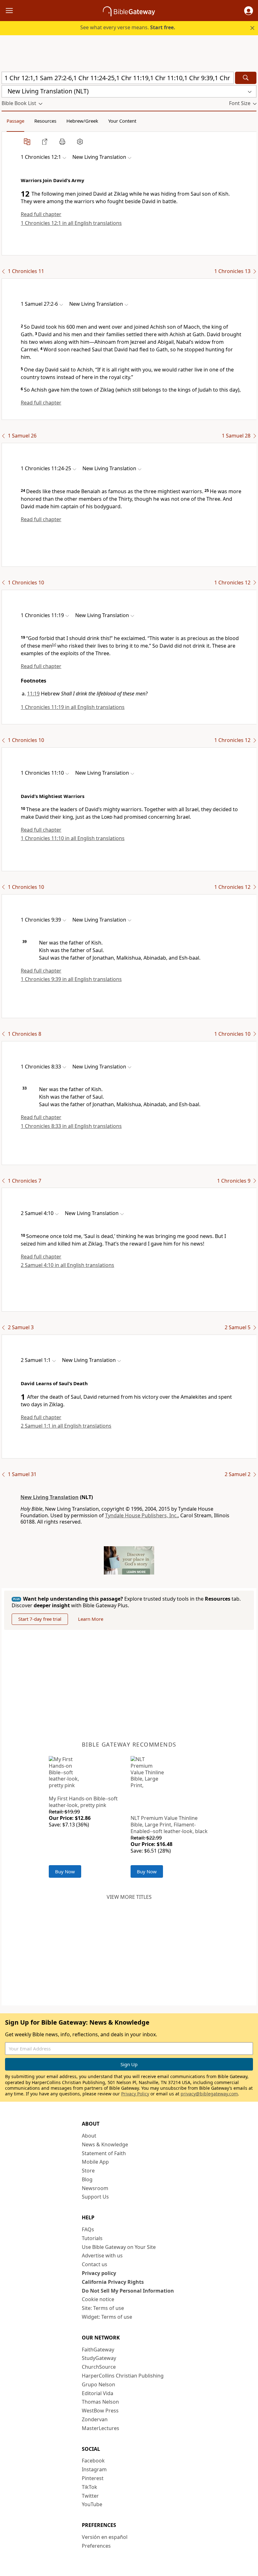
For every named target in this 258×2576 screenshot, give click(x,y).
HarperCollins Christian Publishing (123, 2376)
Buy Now (65, 1871)
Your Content (122, 121)
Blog (87, 2179)
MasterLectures (101, 2428)
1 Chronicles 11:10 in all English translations (73, 838)
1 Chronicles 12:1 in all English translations (71, 223)
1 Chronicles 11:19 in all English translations (73, 707)
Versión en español (105, 2537)
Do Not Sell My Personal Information (128, 2291)
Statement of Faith (104, 2153)
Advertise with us (102, 2255)
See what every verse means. (128, 27)
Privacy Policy (135, 2094)
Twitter (90, 2496)
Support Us (95, 2197)
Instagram (94, 2469)
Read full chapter (41, 214)
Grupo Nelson (98, 2384)
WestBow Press (100, 2411)
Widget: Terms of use (107, 2317)
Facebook (93, 2461)
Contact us (95, 2264)
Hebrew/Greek (82, 121)
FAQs (88, 2229)
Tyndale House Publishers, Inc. (141, 1515)
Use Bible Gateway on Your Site (119, 2247)
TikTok (90, 2487)
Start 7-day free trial (40, 1619)
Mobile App (95, 2162)
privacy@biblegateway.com (209, 2094)
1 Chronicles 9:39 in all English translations (71, 979)
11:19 (33, 694)
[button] (249, 11)
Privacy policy (99, 2273)
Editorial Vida (98, 2393)
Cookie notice (98, 2299)
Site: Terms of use (103, 2308)
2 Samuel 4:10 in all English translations (67, 1265)
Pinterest (93, 2478)
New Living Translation (50, 1497)
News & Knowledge (105, 2144)
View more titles (129, 1897)
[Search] (246, 78)
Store (88, 2171)
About (89, 2136)
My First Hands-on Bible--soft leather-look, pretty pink (83, 1802)
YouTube (92, 2504)
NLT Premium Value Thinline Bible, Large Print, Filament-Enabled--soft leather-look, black (169, 1825)
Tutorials (92, 2238)
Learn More (91, 1619)
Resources (45, 121)
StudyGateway (99, 2358)
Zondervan (95, 2419)
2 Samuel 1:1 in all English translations (66, 1426)
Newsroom (95, 2188)
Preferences (96, 2546)
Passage (15, 121)
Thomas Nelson (100, 2402)
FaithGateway (98, 2350)
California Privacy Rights (113, 2282)
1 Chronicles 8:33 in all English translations (71, 1126)
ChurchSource (99, 2367)
